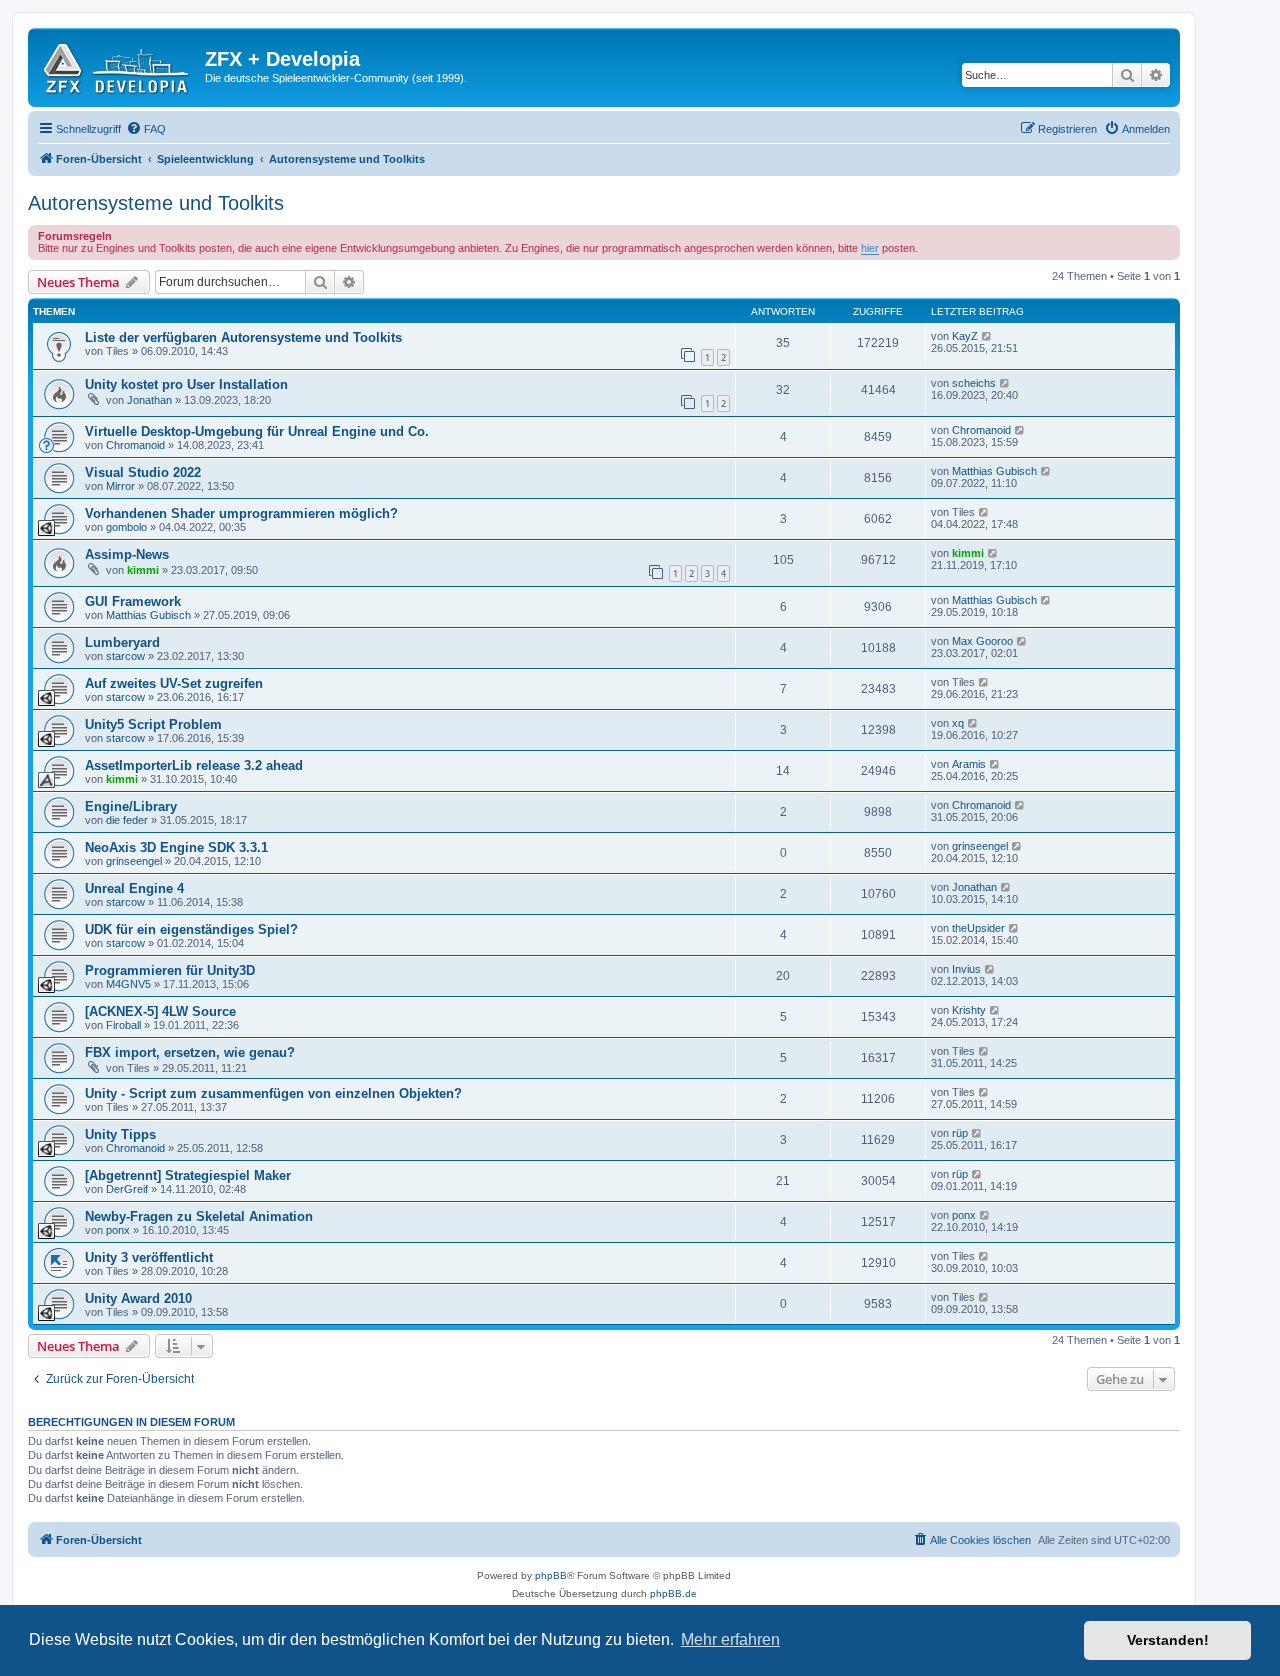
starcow (125, 656)
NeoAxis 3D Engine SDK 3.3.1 (176, 847)
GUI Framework (133, 601)
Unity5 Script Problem (153, 724)
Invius (966, 969)
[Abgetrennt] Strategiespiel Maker (188, 1175)
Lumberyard (122, 642)
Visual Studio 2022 (143, 472)
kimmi (143, 570)
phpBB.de (673, 1593)
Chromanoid (135, 445)
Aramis (969, 764)
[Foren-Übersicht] (119, 65)
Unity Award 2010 (138, 1298)
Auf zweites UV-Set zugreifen (174, 683)
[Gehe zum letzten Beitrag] (987, 336)
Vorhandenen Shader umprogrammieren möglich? (241, 513)
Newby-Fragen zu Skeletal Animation (199, 1216)
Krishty (969, 1010)
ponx (118, 1230)
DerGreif (127, 1189)
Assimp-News (127, 554)
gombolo (126, 527)
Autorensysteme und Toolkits (156, 203)
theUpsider (978, 928)
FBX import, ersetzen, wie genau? (190, 1052)
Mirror (120, 486)
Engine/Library (131, 806)
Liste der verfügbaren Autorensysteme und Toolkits (243, 337)
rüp (960, 1133)
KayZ (965, 336)
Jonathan (149, 400)
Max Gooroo (982, 641)
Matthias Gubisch (994, 471)
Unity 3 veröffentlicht (149, 1257)
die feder (127, 820)
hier (870, 248)
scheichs (974, 383)
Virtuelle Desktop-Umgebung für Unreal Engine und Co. (257, 431)
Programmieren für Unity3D (170, 970)
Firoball (123, 1025)
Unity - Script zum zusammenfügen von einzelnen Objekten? (273, 1093)
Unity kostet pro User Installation (186, 384)
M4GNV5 (128, 984)
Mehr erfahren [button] (730, 1639)
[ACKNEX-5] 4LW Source (160, 1011)
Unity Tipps (120, 1134)
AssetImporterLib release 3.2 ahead (194, 765)
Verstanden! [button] (1168, 1640)
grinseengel (134, 861)
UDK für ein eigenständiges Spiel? (191, 929)
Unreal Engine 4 (134, 888)
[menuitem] (146, 129)
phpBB (551, 1575)
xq (958, 723)
